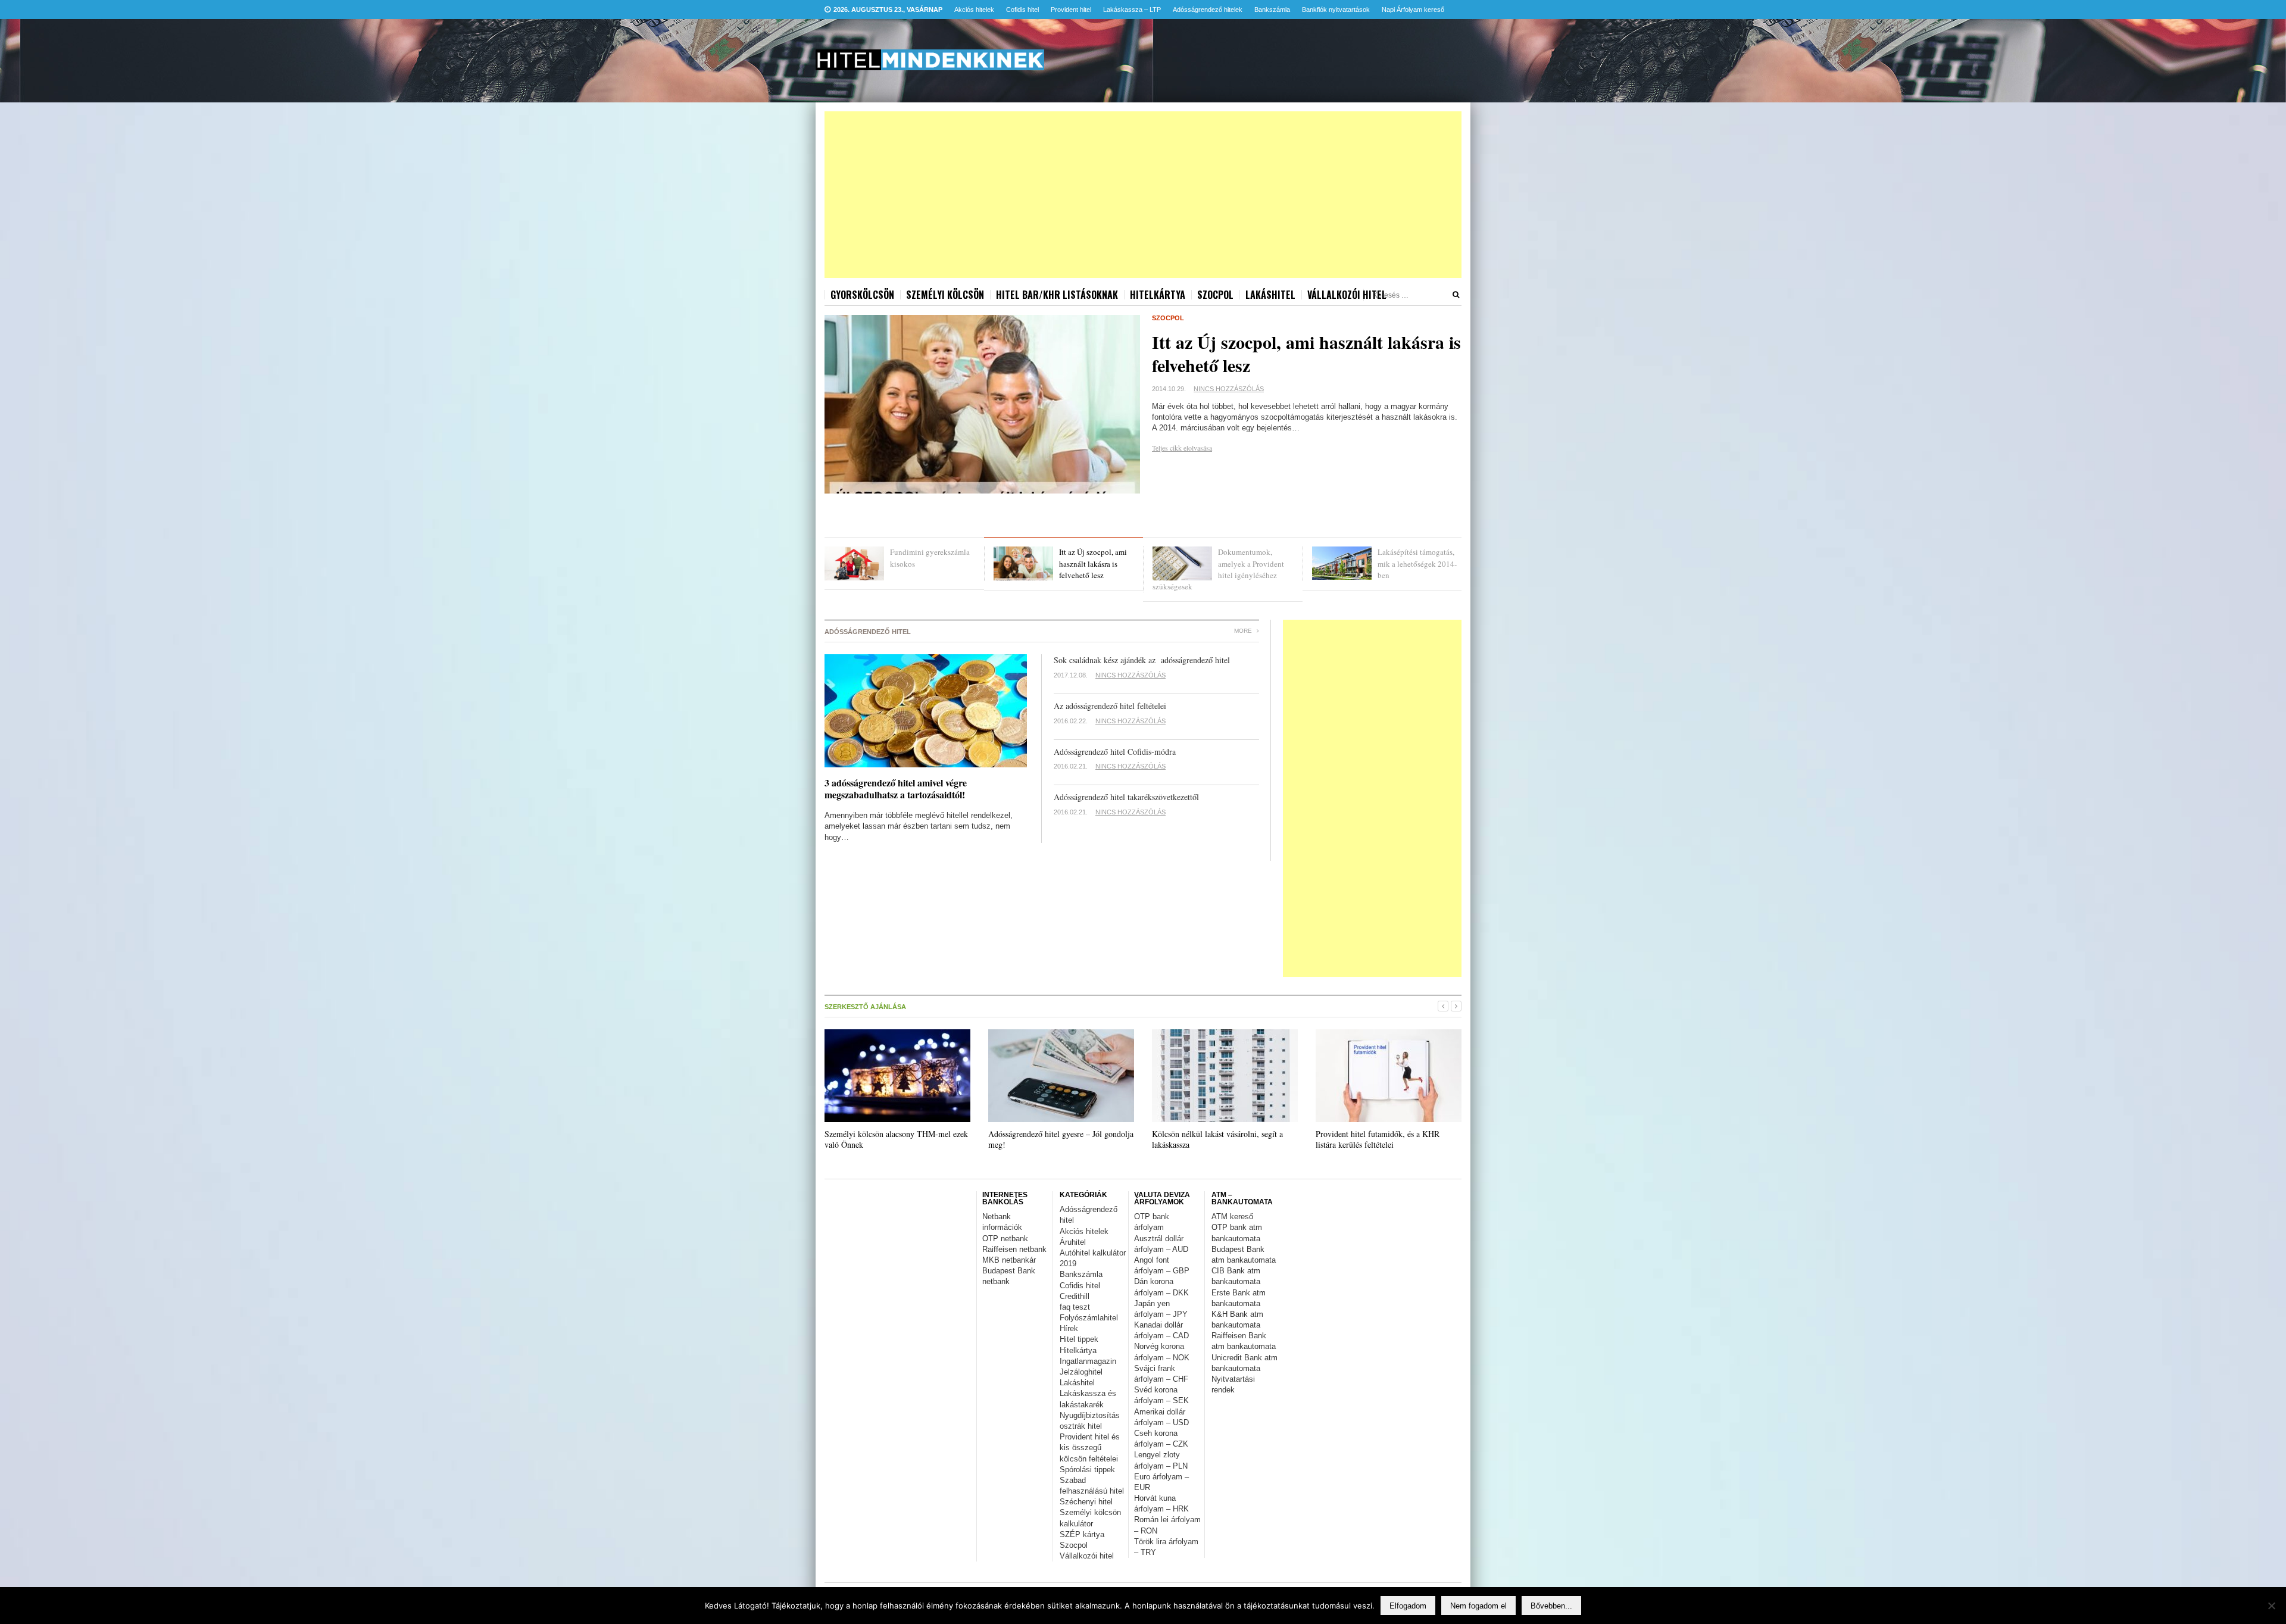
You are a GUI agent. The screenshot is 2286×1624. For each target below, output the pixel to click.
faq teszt (1075, 1307)
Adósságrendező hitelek (1208, 10)
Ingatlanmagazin (1088, 1361)
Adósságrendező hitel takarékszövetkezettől (1126, 797)
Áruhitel (1073, 1242)
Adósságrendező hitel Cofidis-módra (1115, 752)
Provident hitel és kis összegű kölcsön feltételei (1090, 1447)
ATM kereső (1232, 1217)
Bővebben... (1551, 1606)
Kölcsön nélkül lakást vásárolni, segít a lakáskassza (1217, 1139)
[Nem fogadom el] (2271, 1606)
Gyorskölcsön (862, 295)
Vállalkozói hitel (1347, 295)
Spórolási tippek (1087, 1470)
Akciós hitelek (974, 10)
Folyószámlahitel (1089, 1318)
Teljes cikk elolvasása (1182, 448)
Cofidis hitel (1022, 10)
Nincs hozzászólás (1229, 389)
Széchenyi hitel (1086, 1502)
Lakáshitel (1270, 295)
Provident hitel (1071, 10)
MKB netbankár (1009, 1260)
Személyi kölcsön (945, 295)
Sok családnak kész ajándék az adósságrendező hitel (1142, 660)
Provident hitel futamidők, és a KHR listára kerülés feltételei (1378, 1139)
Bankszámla (1272, 10)
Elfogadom (1408, 1606)
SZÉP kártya (1082, 1534)
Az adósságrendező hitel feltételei (1110, 706)
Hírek (1069, 1328)
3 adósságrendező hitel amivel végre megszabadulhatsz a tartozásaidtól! (896, 789)
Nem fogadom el (1478, 1606)
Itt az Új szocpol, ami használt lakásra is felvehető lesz (1306, 353)
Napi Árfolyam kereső (1413, 10)
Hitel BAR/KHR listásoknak (1057, 295)
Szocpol (1215, 295)
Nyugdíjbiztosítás (1090, 1415)
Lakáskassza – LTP (1132, 10)
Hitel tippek (1079, 1339)
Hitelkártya (1158, 295)
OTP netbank (1005, 1239)
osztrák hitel (1081, 1426)
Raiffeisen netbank (1014, 1249)
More (1244, 631)
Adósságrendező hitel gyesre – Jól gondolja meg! (1061, 1139)
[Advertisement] (1143, 195)
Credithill (1075, 1296)
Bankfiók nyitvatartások (1336, 10)
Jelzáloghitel (1081, 1372)
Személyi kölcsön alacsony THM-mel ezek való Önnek (896, 1139)
